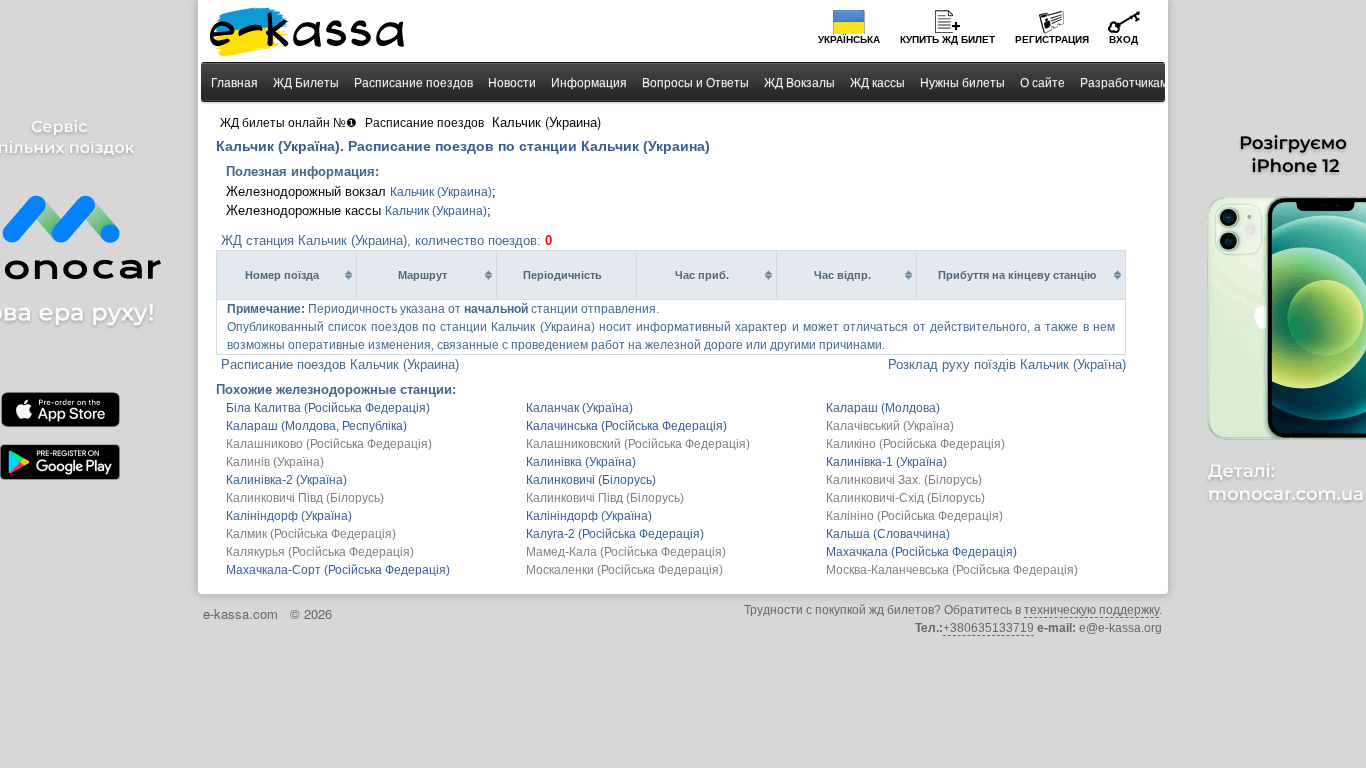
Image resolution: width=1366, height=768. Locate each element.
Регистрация (1052, 39)
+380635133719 (988, 628)
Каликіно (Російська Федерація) (915, 444)
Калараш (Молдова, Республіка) (316, 426)
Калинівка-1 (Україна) (886, 462)
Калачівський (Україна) (890, 426)
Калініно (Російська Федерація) (914, 516)
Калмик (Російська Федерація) (311, 534)
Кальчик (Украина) (441, 192)
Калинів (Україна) (275, 462)
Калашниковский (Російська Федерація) (638, 444)
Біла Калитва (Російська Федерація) (328, 408)
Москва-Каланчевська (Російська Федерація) (952, 570)
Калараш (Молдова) (883, 408)
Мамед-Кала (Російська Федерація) (626, 552)
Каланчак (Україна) (579, 408)
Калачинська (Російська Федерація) (626, 426)
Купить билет (947, 39)
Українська (849, 39)
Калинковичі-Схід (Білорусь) (905, 498)
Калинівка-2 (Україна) (286, 480)
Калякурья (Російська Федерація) (320, 552)
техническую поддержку (1091, 610)
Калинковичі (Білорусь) (591, 480)
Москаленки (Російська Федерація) (624, 570)
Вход (1123, 39)
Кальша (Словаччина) (888, 534)
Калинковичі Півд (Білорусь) (305, 498)
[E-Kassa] (308, 34)
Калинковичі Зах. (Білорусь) (904, 480)
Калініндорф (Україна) (289, 516)
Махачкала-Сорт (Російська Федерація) (338, 570)
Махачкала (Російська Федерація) (921, 552)
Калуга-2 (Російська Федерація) (615, 534)
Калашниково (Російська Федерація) (329, 444)
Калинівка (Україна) (581, 462)
